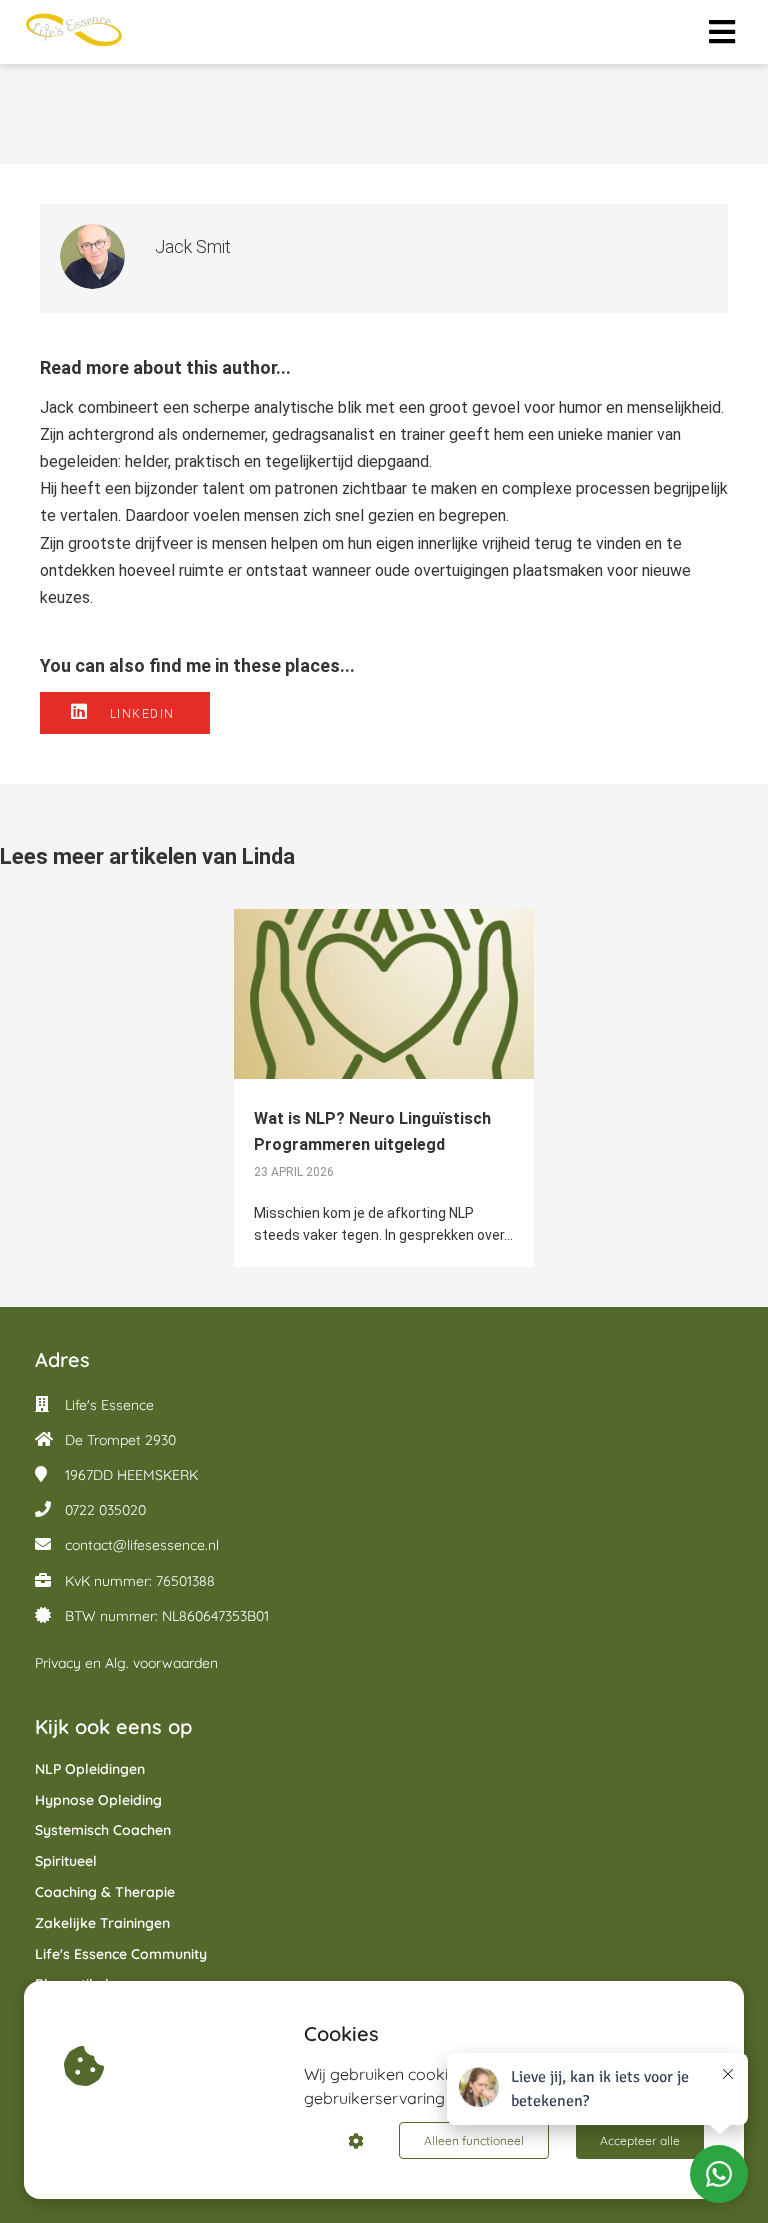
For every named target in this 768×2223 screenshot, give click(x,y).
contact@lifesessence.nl (142, 1545)
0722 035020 (105, 1510)
